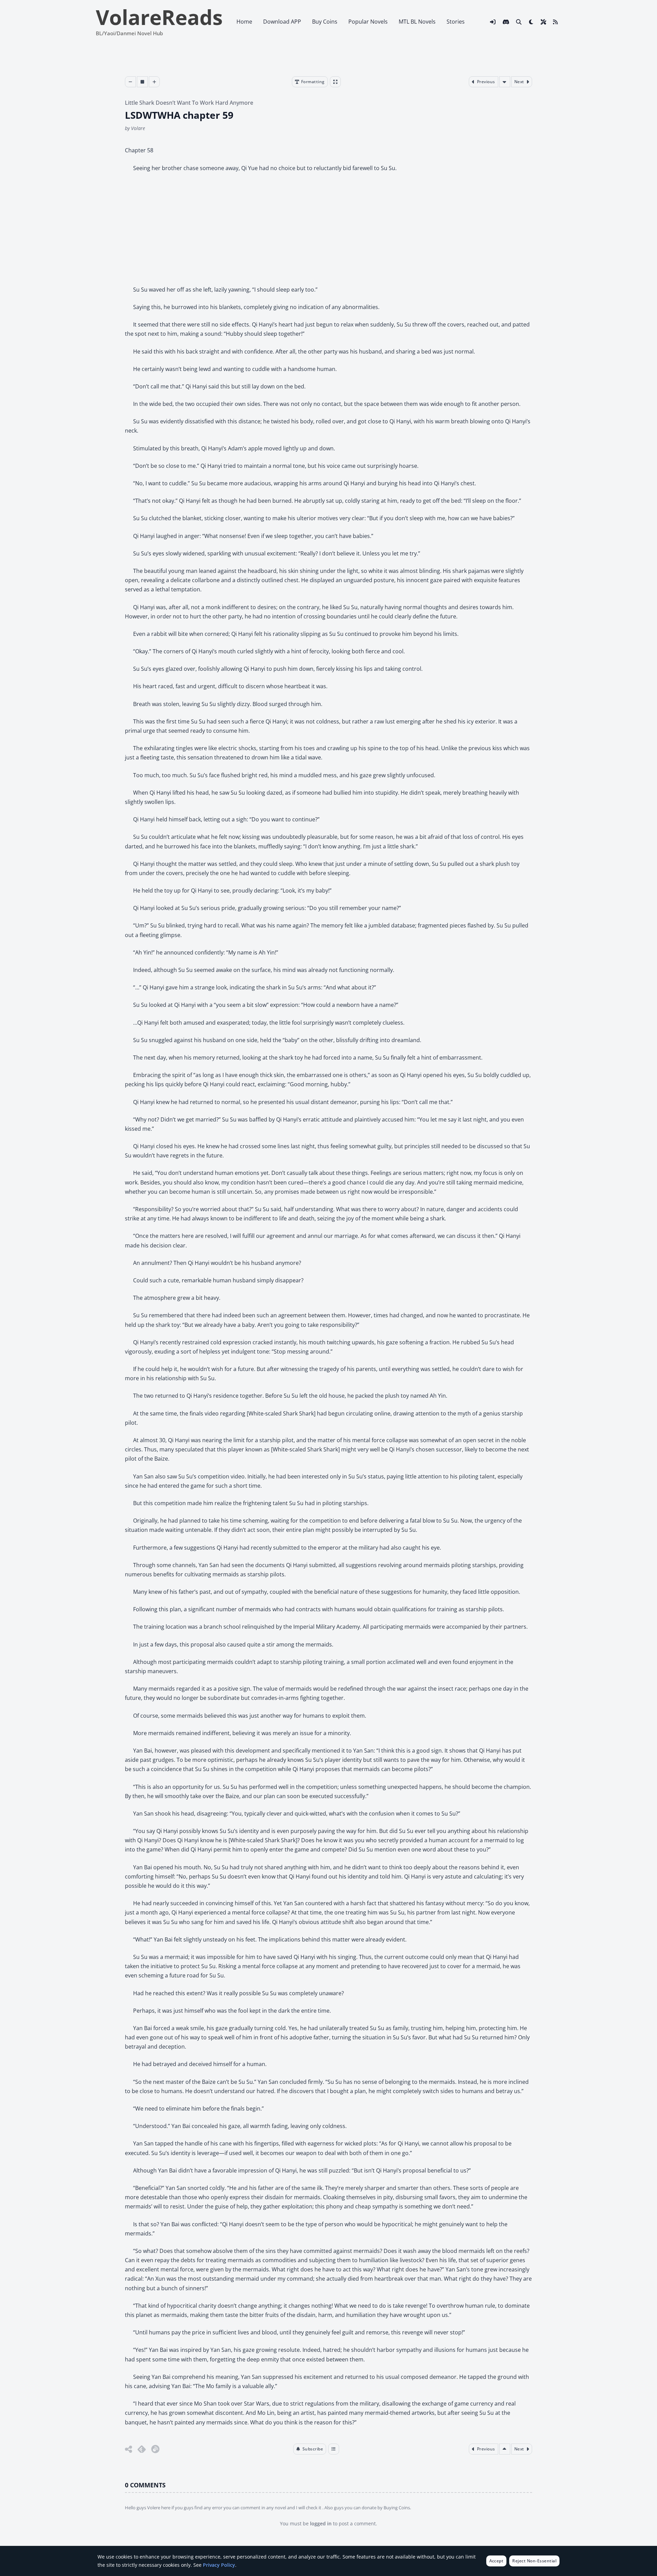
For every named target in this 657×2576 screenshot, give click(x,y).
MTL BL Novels (417, 22)
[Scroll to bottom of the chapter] (505, 82)
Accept (497, 2561)
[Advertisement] (328, 229)
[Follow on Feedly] (142, 2449)
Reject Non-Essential (534, 2561)
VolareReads (159, 17)
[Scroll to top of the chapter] (505, 2449)
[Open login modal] (493, 22)
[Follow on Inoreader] (155, 2449)
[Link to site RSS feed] (555, 22)
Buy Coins (325, 22)
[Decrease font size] (130, 82)
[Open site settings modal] (543, 22)
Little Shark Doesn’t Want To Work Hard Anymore (189, 103)
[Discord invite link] (506, 22)
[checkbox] (531, 22)
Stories (456, 22)
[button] (310, 2449)
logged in (321, 2523)
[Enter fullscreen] (335, 82)
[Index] (334, 2449)
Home (244, 22)
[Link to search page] (519, 22)
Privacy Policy (219, 2565)
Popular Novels (368, 22)
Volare (138, 128)
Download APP (282, 22)
